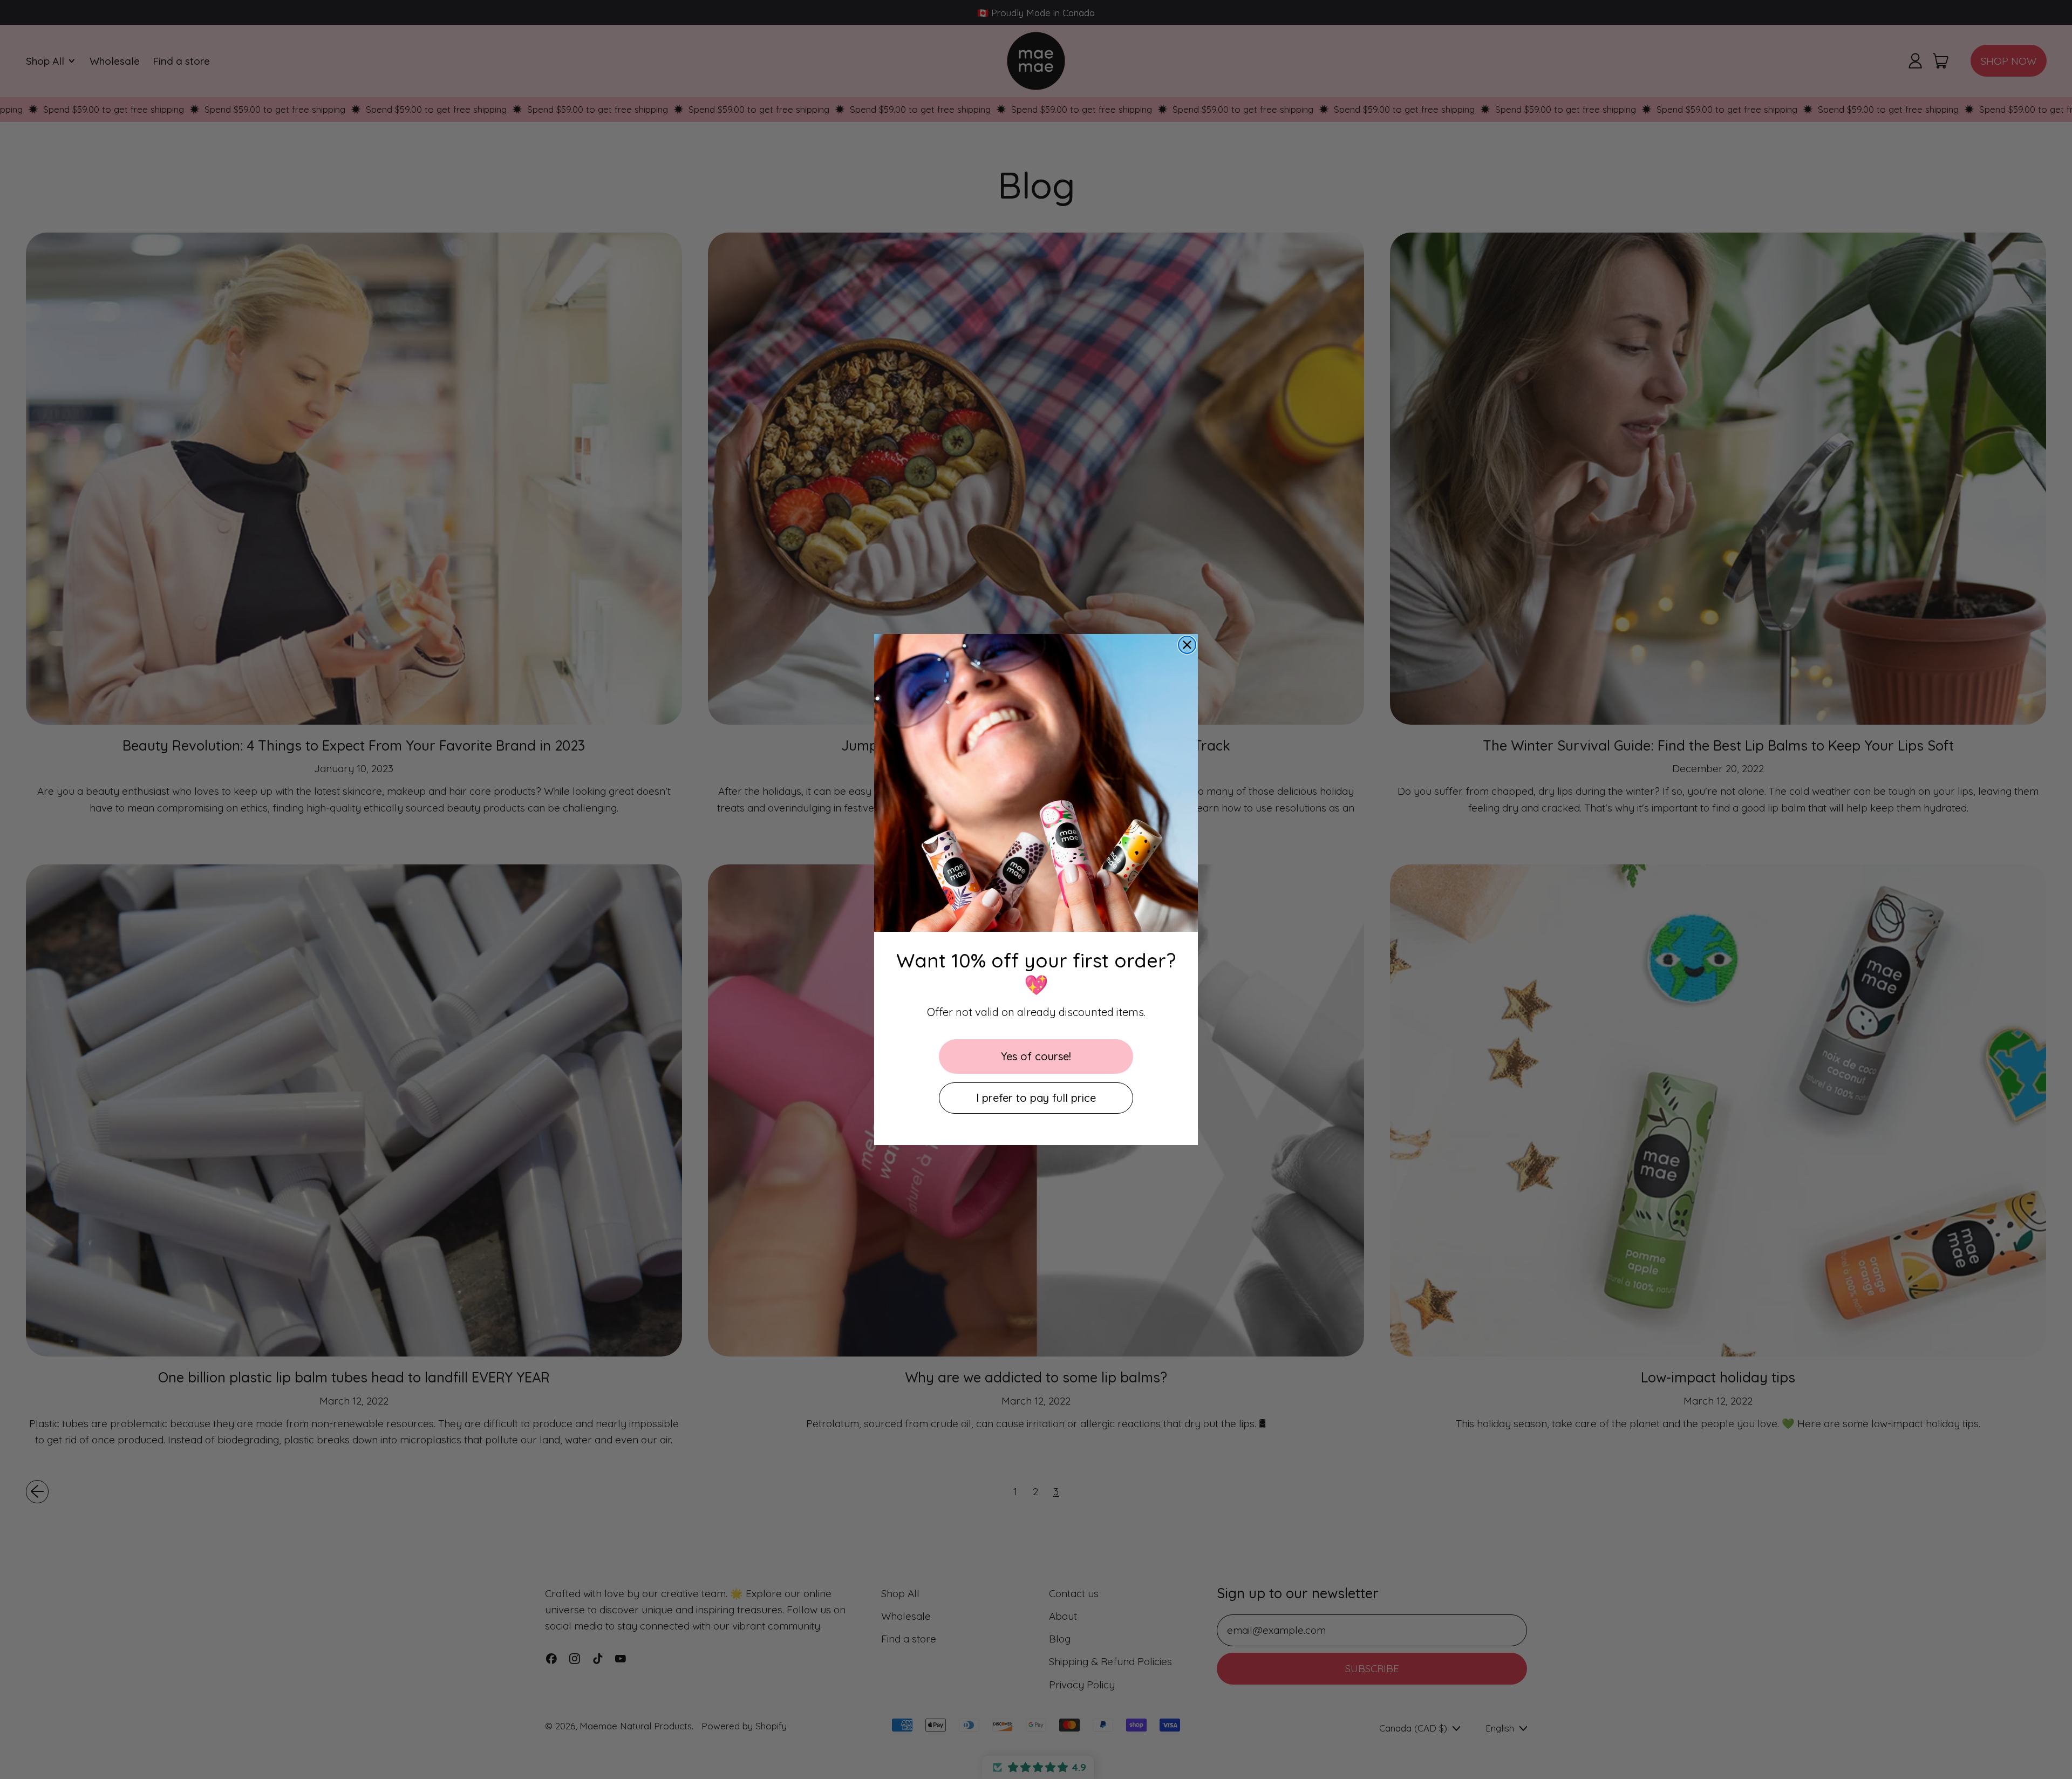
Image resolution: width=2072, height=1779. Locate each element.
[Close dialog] (1187, 645)
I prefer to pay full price (1036, 1098)
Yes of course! (1036, 1056)
